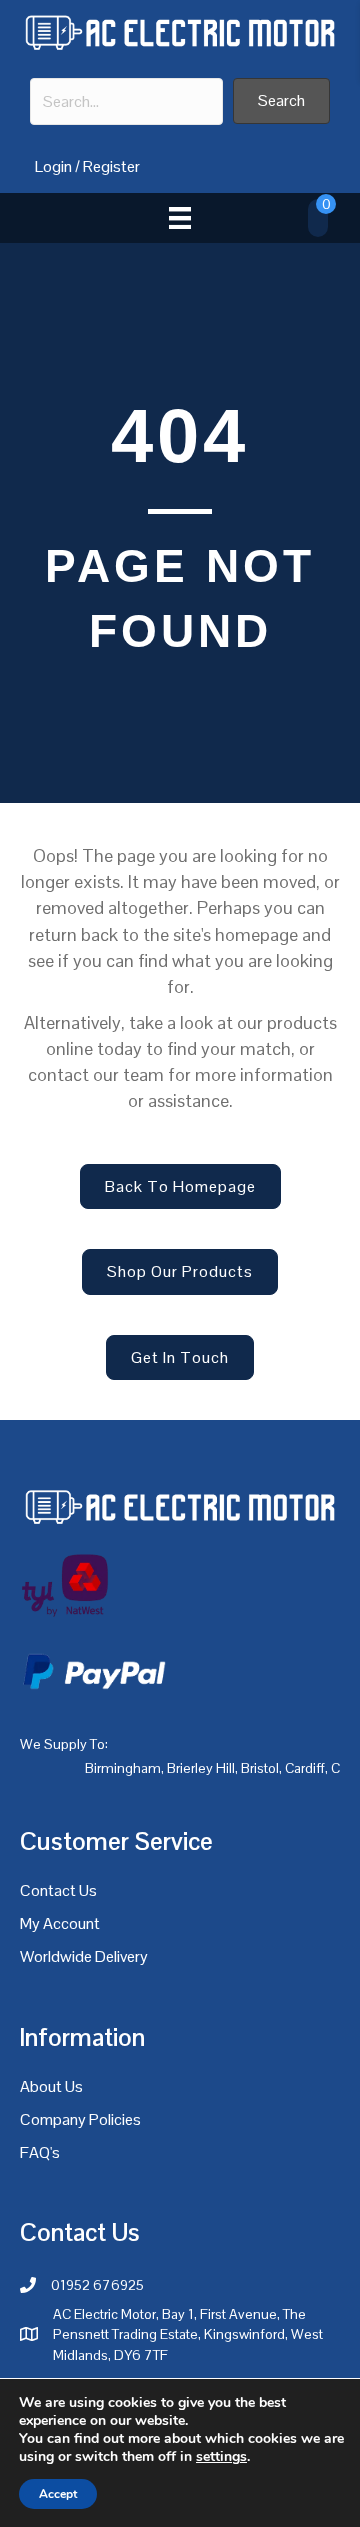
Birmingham (123, 1768)
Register (111, 166)
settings (221, 2457)
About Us (51, 2086)
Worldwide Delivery (84, 1956)
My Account (60, 1923)
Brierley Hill (201, 1768)
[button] (281, 100)
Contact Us (58, 1890)
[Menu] (180, 218)
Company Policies (80, 2119)
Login (53, 166)
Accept (58, 2494)
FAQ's (40, 2152)
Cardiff (305, 1768)
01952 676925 (97, 2285)
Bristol (260, 1768)
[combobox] (126, 101)
